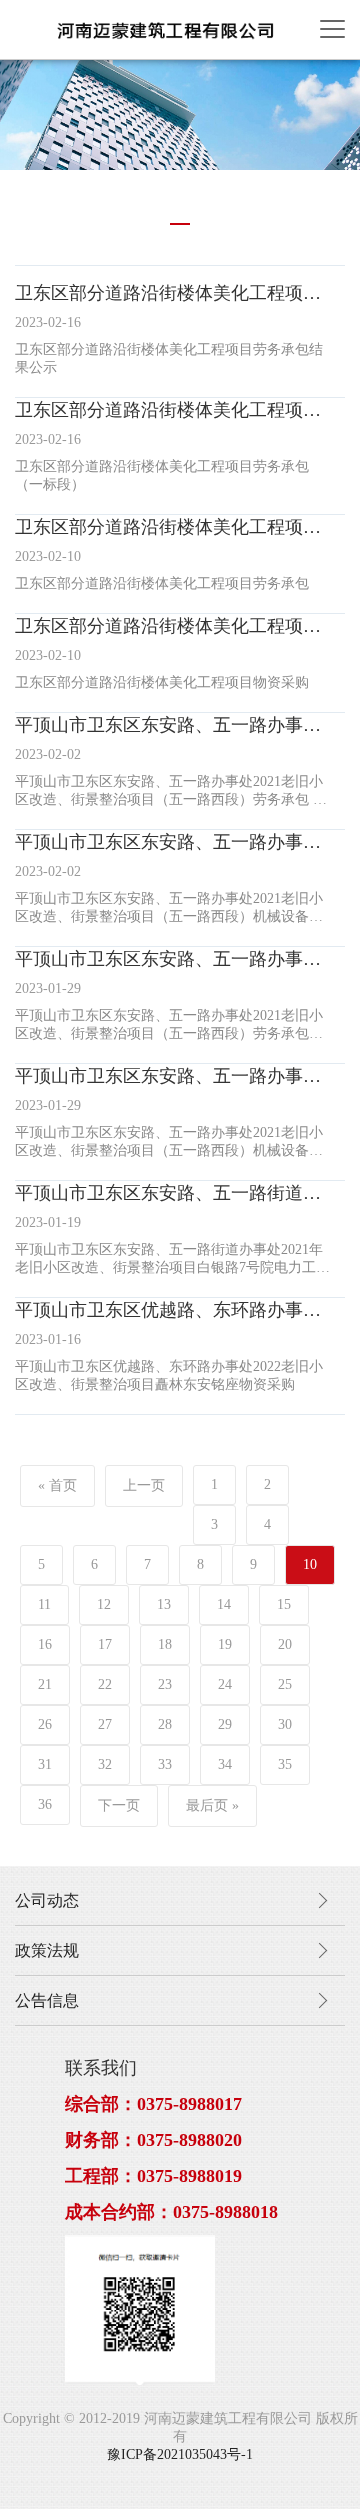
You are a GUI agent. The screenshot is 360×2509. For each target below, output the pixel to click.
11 (44, 1604)
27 (105, 1724)
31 (45, 1764)
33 (165, 1764)
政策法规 (47, 1950)
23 (165, 1684)
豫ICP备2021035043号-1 (180, 2454)
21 (45, 1684)
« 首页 (57, 1485)
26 (45, 1724)
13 (164, 1604)
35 (285, 1764)
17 (105, 1644)
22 (105, 1684)
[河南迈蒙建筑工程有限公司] (165, 29)
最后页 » (212, 1805)
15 (284, 1604)
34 (225, 1764)
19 (225, 1644)
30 (285, 1724)
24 (225, 1684)
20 (285, 1644)
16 (45, 1644)
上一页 (144, 1485)
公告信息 (47, 2000)
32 (105, 1764)
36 (45, 1804)
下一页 (119, 1805)
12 (104, 1604)
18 (165, 1644)
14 (224, 1604)
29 (225, 1724)
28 (165, 1724)
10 (310, 1564)
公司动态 (47, 1900)
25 (285, 1684)
